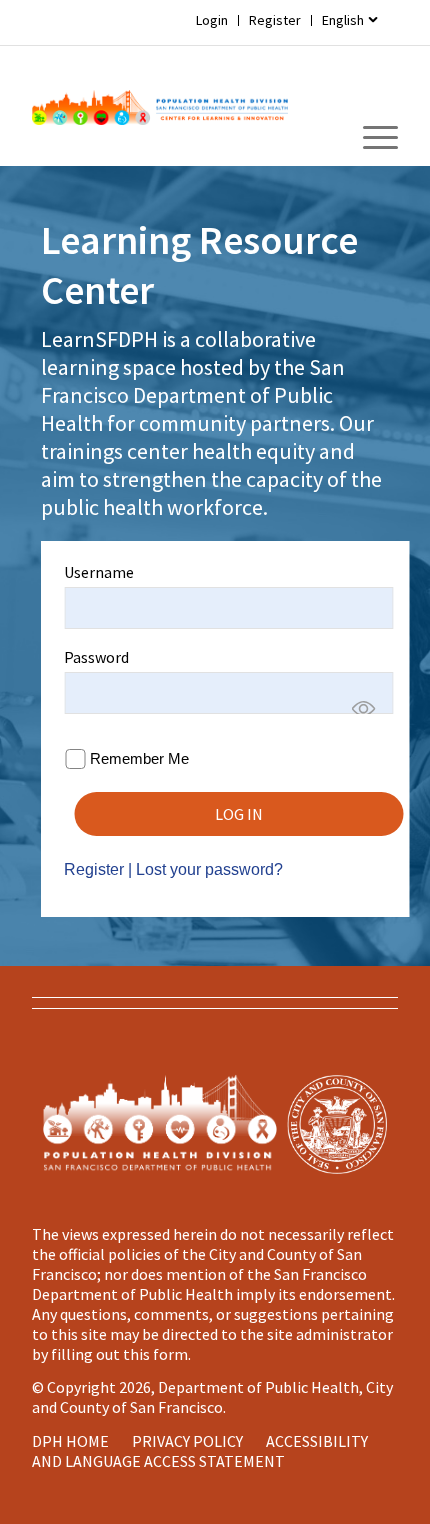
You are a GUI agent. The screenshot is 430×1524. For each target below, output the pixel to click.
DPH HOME (70, 1441)
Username (99, 572)
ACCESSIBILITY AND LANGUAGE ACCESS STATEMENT (200, 1451)
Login (212, 20)
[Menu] (370, 138)
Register (275, 20)
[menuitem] (350, 20)
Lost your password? (209, 869)
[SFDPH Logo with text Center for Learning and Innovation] (160, 106)
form (170, 1354)
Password (96, 657)
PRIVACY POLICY (187, 1441)
